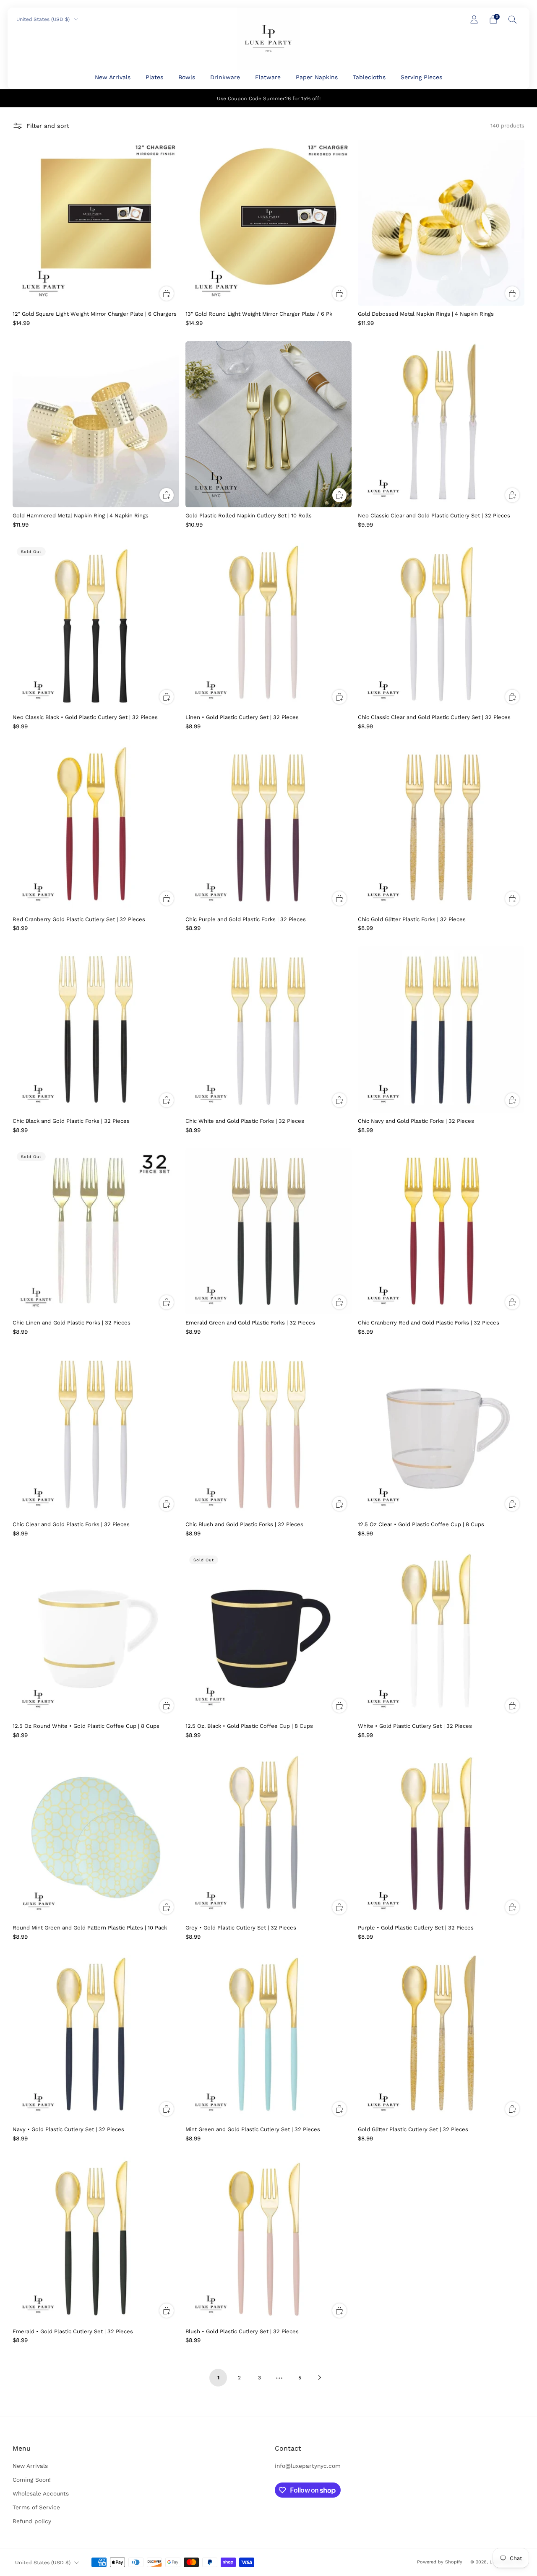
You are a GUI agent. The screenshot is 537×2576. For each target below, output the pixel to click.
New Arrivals (113, 77)
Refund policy (32, 2521)
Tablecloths (369, 77)
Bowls (187, 77)
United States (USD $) (44, 19)
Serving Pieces (421, 77)
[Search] (513, 19)
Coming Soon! (32, 2480)
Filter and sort (48, 126)
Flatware (268, 77)
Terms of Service (36, 2507)
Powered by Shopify (440, 2562)
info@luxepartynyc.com (308, 2466)
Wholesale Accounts (41, 2493)
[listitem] (269, 98)
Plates (154, 77)
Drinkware (225, 77)
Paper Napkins (317, 77)
